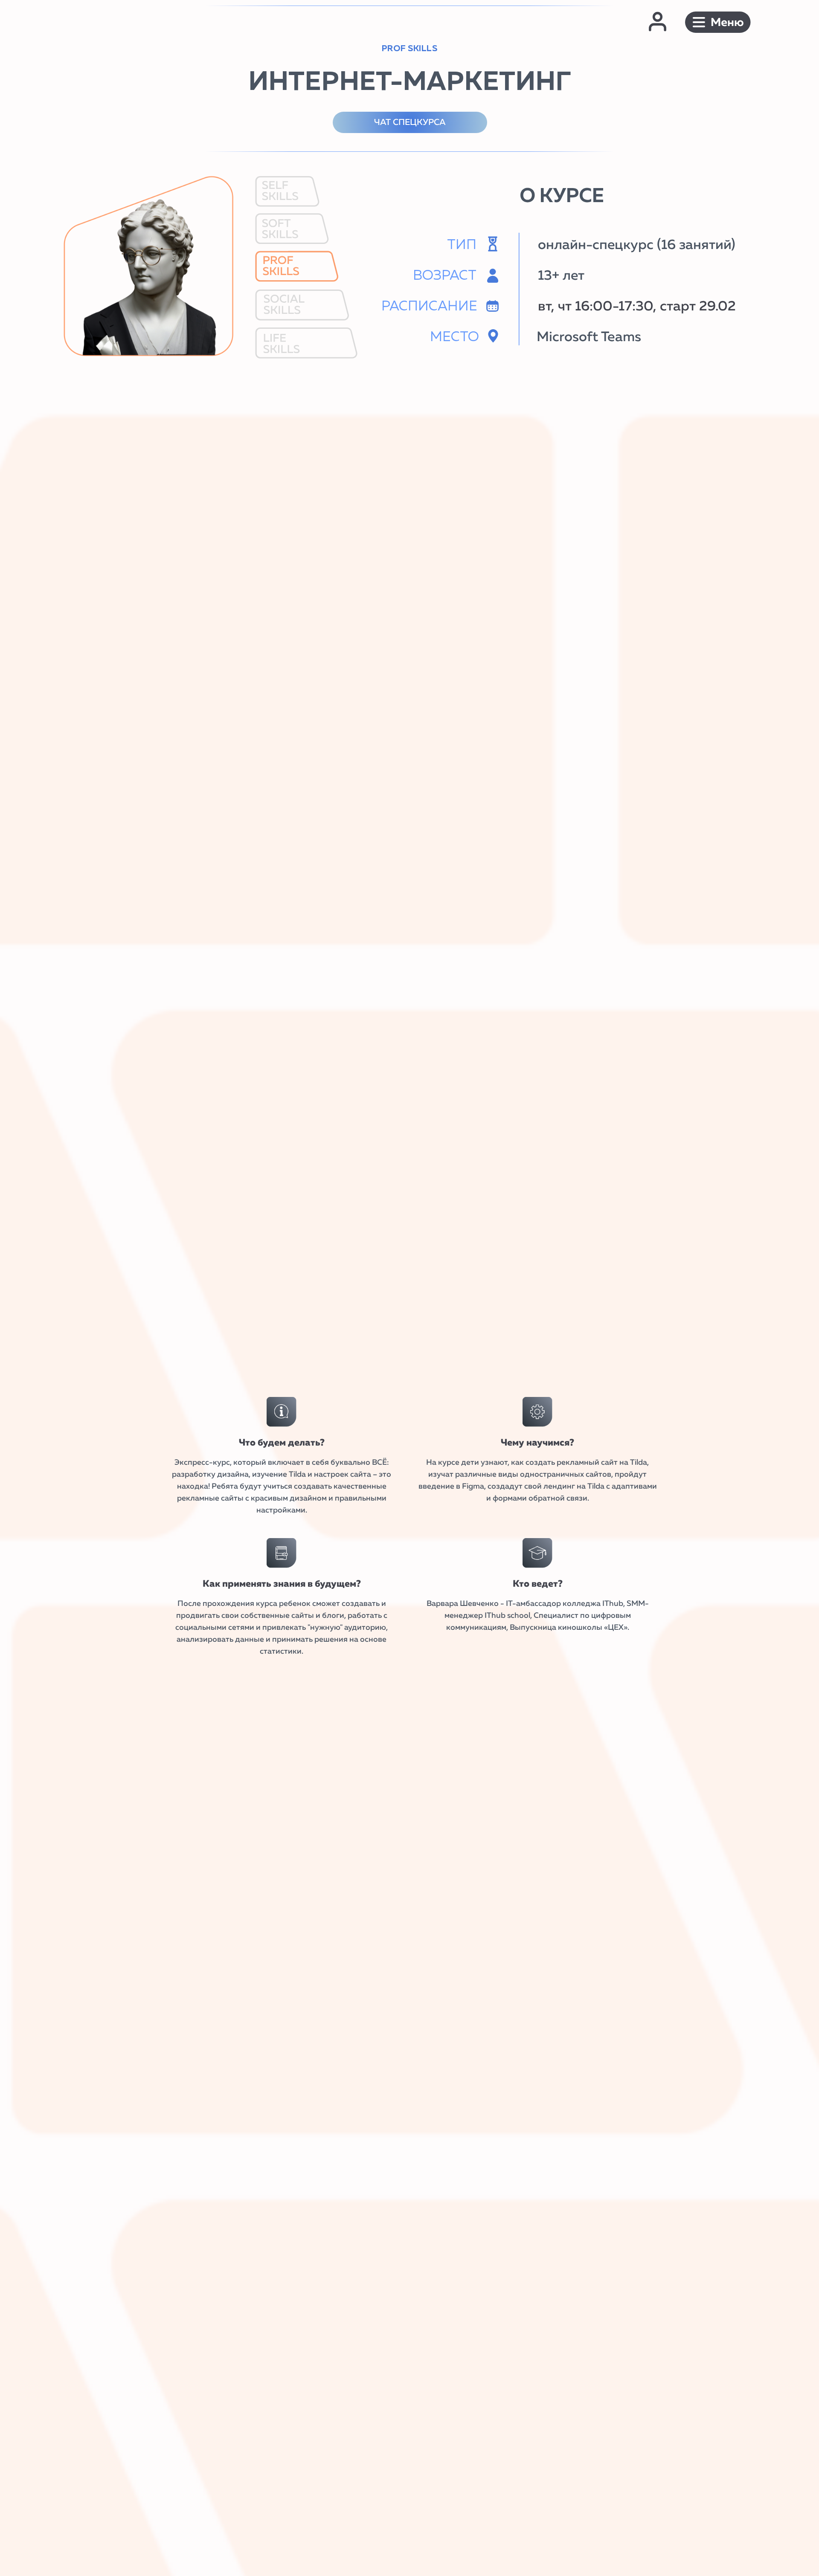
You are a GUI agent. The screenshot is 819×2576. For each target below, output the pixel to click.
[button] (718, 22)
